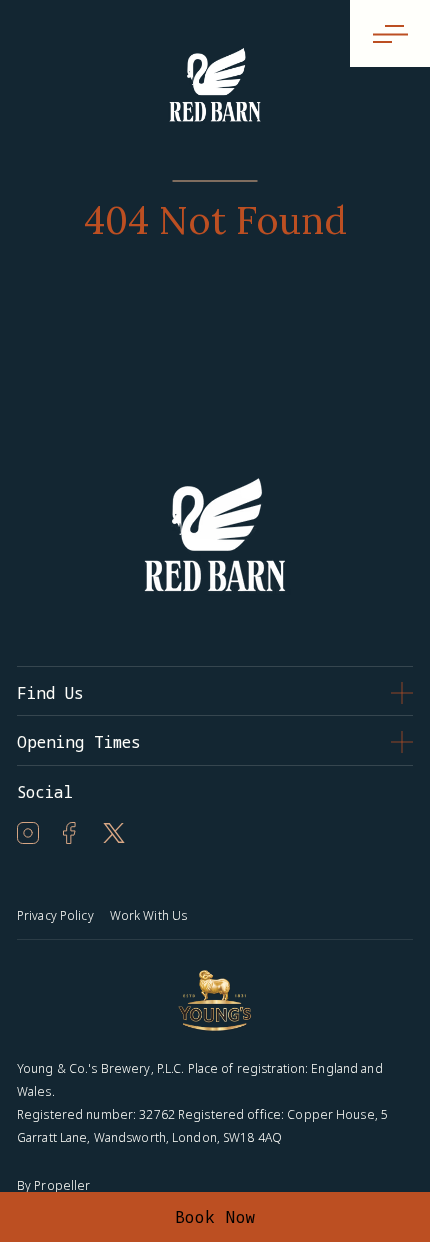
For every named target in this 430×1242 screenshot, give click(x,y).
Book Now (215, 1217)
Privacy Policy (55, 915)
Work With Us (148, 915)
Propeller (62, 1185)
